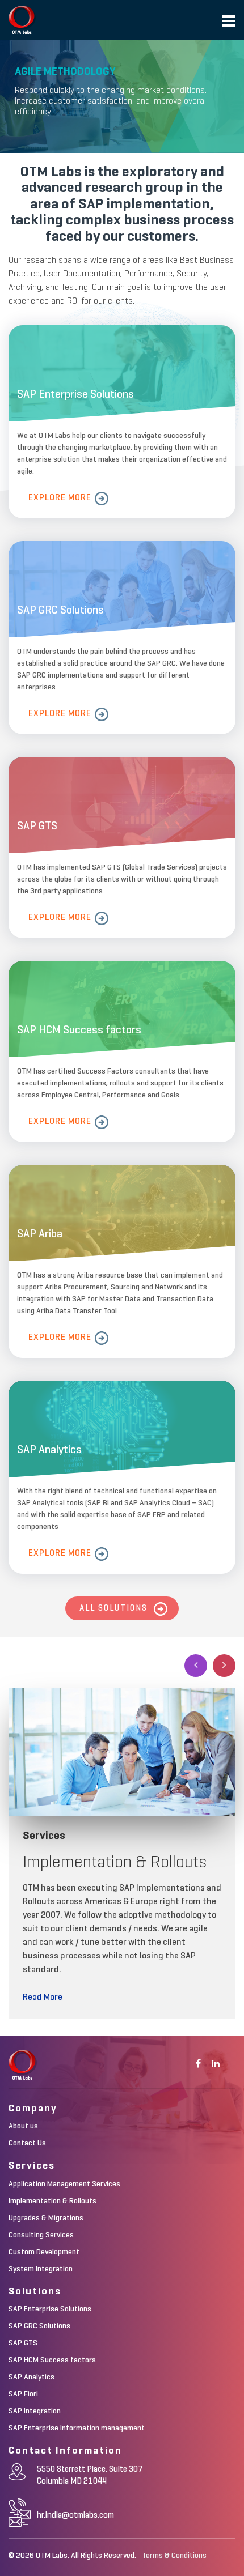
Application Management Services (64, 2184)
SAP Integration (35, 2411)
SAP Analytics (31, 2377)
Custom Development (44, 2252)
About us (23, 2126)
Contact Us (27, 2143)
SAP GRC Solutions (39, 2326)
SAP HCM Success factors (52, 2360)
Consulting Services (41, 2235)
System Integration (41, 2269)
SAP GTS (23, 2343)
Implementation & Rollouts (52, 2201)
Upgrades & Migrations (46, 2218)
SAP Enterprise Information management (77, 2428)
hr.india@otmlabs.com (75, 2515)
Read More (43, 1998)
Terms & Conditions (174, 2556)
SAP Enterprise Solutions (50, 2309)
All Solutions (113, 1608)
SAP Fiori (23, 2394)
